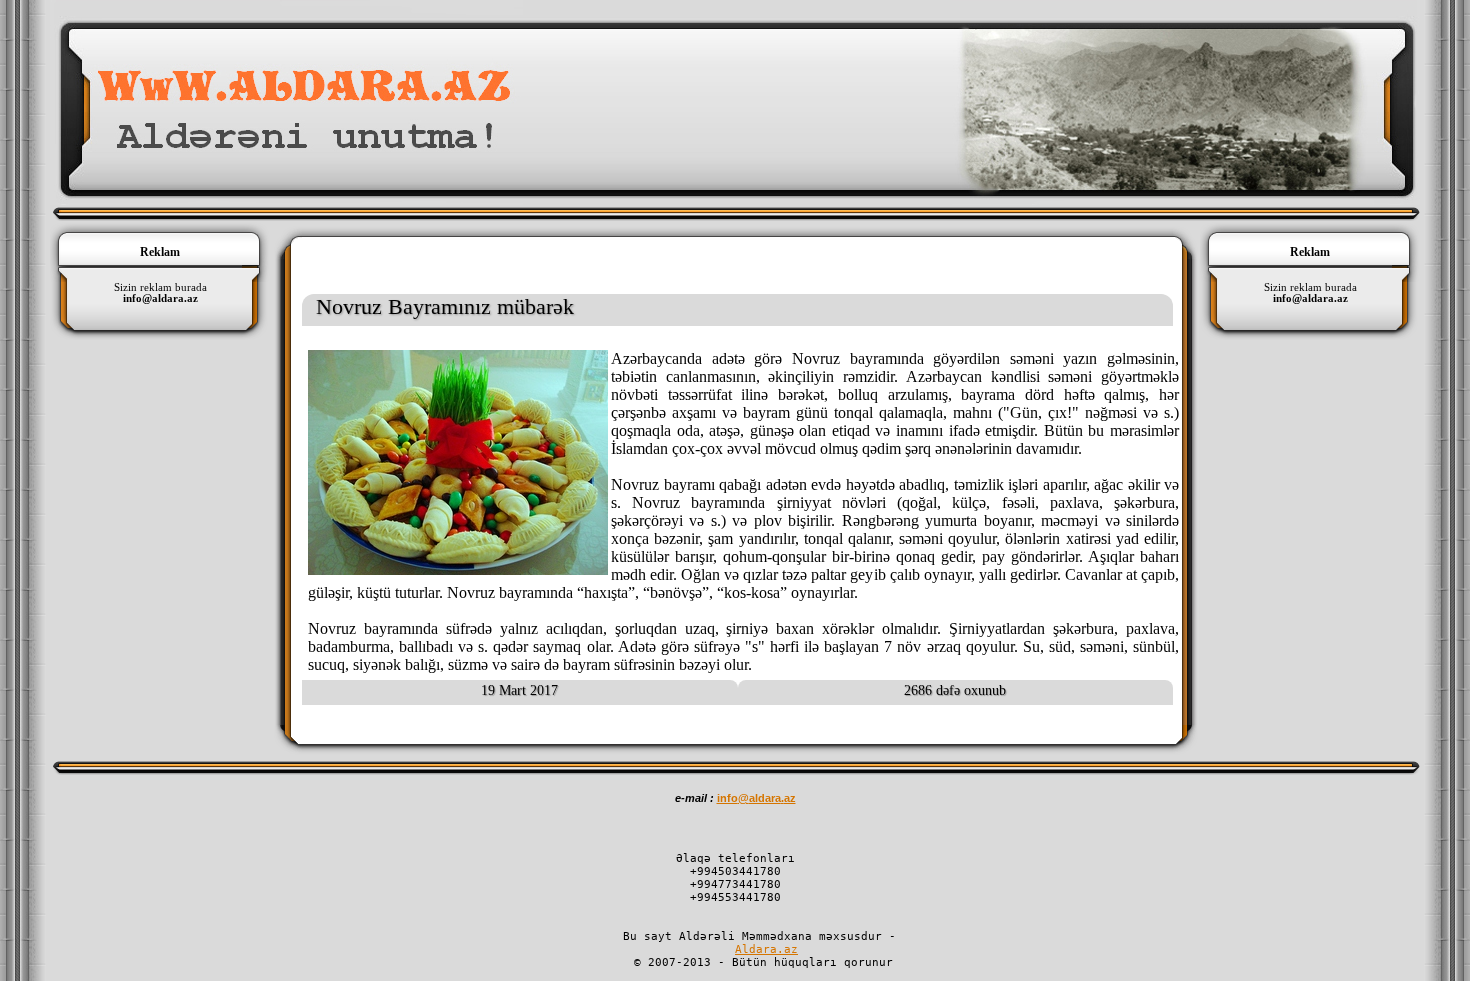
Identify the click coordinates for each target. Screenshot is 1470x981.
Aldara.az (766, 949)
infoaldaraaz (756, 798)
